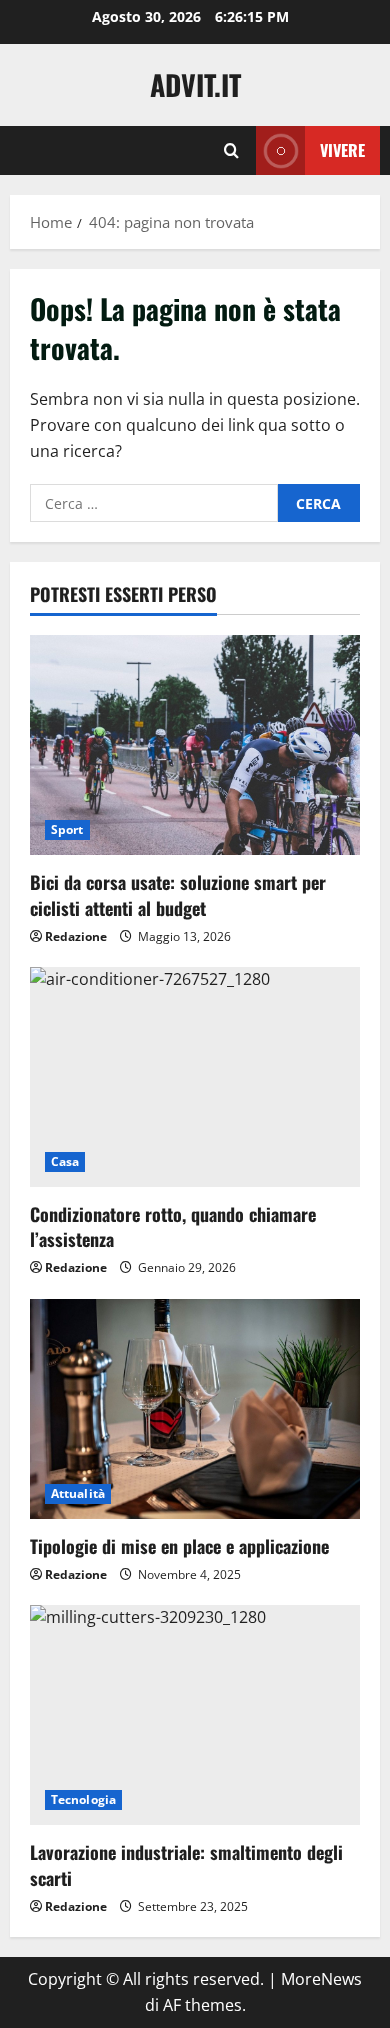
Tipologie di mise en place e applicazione (179, 1546)
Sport (67, 829)
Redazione (76, 936)
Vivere (342, 150)
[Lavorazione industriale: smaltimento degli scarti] (195, 1715)
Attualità (78, 1493)
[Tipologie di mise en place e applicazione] (195, 1409)
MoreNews (321, 1979)
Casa (65, 1161)
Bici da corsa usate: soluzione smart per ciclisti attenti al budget (178, 894)
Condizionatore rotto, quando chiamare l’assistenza (173, 1226)
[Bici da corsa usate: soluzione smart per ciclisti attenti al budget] (195, 745)
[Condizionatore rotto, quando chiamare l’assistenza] (195, 1077)
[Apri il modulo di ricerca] (231, 150)
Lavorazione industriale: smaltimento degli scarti (186, 1864)
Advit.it (195, 84)
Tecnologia (83, 1799)
